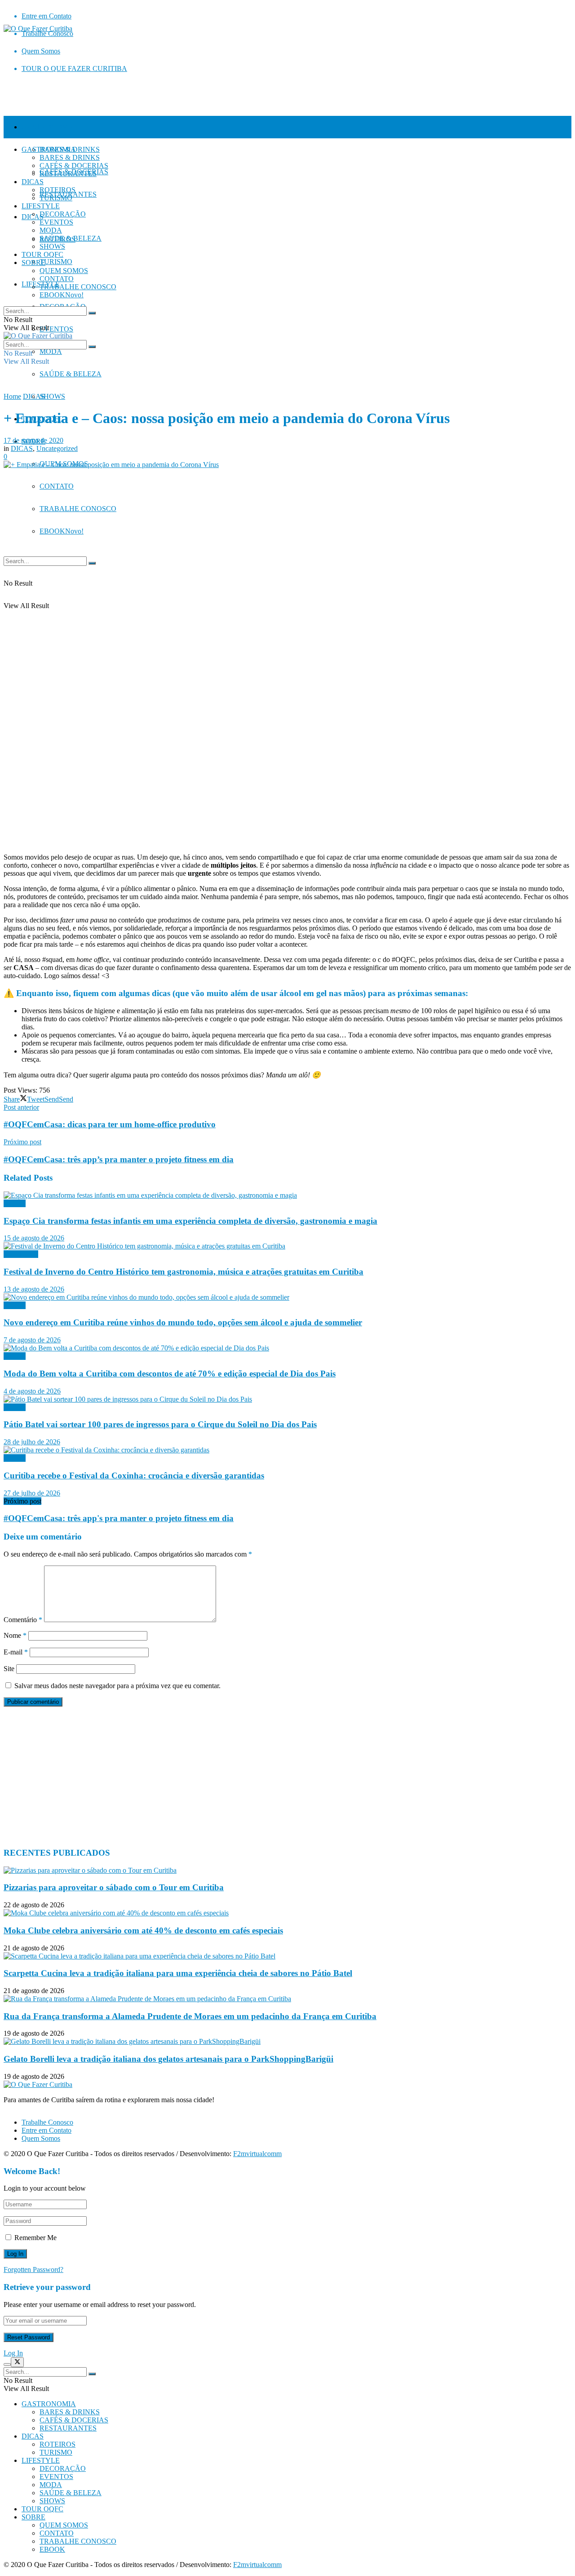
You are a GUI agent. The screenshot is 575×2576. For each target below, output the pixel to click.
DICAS (33, 182)
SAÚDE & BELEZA (71, 374)
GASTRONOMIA (49, 127)
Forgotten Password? (33, 2269)
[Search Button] (92, 563)
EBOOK (62, 531)
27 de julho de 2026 (32, 1493)
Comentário (23, 1620)
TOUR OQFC (42, 254)
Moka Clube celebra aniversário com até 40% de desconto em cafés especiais (143, 1930)
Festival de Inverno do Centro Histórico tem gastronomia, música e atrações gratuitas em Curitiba (184, 1272)
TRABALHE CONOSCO (78, 509)
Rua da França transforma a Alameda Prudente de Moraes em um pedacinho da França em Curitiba (190, 2016)
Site (9, 1669)
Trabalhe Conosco (47, 2122)
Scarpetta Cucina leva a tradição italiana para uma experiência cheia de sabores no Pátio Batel (178, 1973)
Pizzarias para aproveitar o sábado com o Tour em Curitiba (114, 1887)
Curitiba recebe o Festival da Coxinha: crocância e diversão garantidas (134, 1475)
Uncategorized (57, 448)
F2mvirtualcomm (257, 2154)
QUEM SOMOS (64, 271)
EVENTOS (56, 329)
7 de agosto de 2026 (32, 1340)
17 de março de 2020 (33, 440)
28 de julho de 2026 (32, 1442)
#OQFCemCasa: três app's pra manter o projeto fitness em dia (119, 1518)
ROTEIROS (57, 190)
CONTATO (57, 486)
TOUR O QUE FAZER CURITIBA (74, 68)
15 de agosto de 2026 (34, 1238)
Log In (13, 2353)
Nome (15, 1635)
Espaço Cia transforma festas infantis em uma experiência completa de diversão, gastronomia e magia (190, 1221)
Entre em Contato (46, 16)
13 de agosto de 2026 (34, 1289)
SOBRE (33, 262)
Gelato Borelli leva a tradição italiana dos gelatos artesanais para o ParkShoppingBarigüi (168, 2059)
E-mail (16, 1652)
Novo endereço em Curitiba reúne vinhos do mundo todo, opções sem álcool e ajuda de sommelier (183, 1322)
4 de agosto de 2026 (32, 1391)
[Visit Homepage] (38, 29)
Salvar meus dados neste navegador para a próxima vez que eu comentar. (117, 1686)
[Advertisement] (273, 1777)
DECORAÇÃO (63, 214)
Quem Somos (41, 51)
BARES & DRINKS (70, 157)
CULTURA (21, 1254)
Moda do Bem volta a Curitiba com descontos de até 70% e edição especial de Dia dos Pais (170, 1374)
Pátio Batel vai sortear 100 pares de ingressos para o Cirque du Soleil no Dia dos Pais (160, 1424)
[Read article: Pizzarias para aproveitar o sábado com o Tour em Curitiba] (287, 1870)
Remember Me (35, 2238)
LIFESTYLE (41, 206)
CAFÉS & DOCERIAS (74, 165)
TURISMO (56, 262)
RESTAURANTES (68, 174)
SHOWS (52, 396)
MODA (51, 351)
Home (12, 396)
